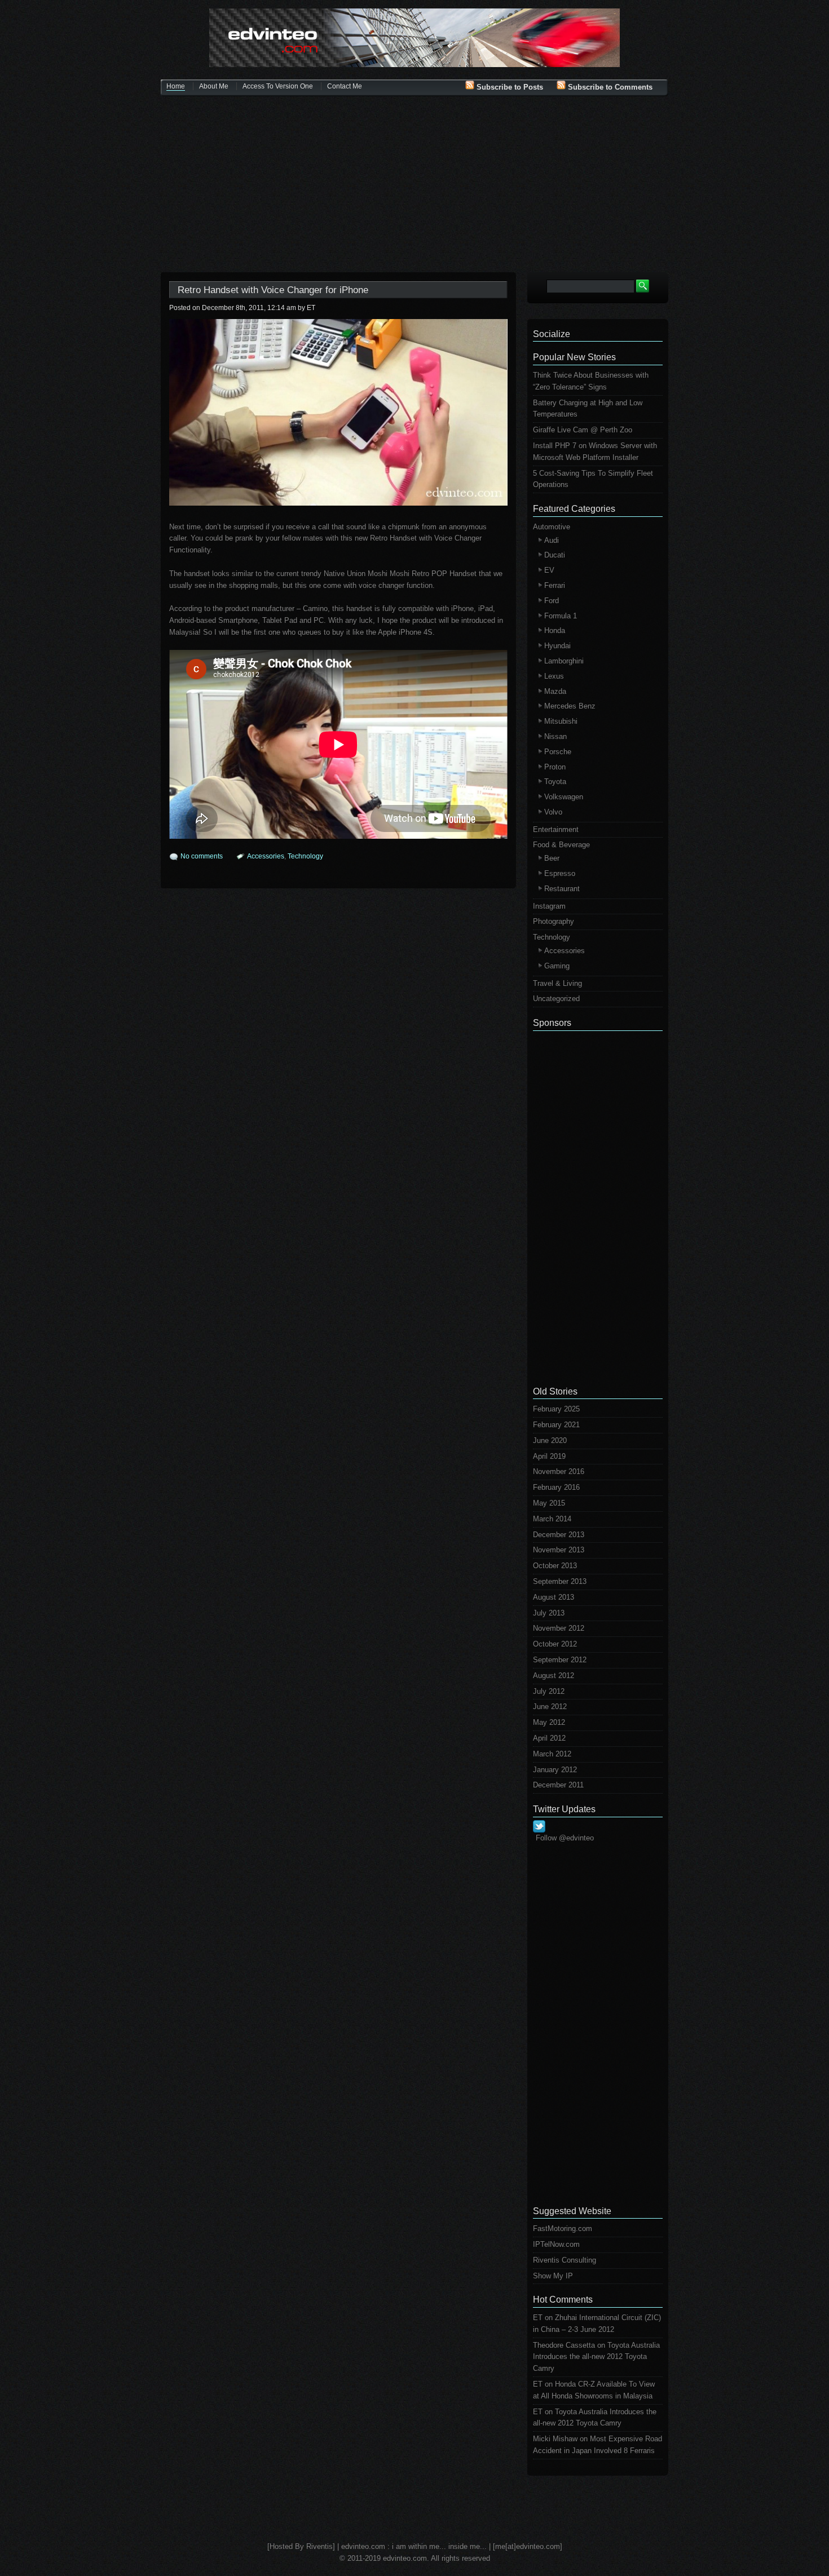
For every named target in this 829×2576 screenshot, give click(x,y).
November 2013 (559, 1550)
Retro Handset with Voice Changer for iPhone (273, 290)
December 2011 (558, 1785)
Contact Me (345, 86)
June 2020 (550, 1440)
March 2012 (552, 1754)
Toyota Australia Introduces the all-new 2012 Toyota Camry (596, 2357)
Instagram (549, 906)
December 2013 (559, 1535)
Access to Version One (278, 86)
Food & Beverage (561, 845)
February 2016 (556, 1487)
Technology (305, 856)
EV (549, 570)
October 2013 (555, 1566)
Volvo (553, 812)
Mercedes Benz (570, 706)
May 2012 (549, 1722)
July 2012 (549, 1691)
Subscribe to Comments (609, 87)
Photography (554, 921)
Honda (555, 630)
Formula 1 (561, 616)
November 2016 (559, 1471)
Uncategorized (556, 999)
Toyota (555, 782)
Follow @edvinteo (565, 1838)
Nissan (555, 736)
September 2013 (560, 1581)
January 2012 (555, 1770)
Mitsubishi (561, 721)
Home (176, 86)
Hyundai (557, 646)
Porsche (558, 752)
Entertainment (556, 829)
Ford (552, 601)
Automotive (552, 527)
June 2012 (550, 1707)
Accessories (266, 856)
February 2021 (556, 1425)
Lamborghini (564, 661)
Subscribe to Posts (509, 87)
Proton (555, 767)
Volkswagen (564, 797)
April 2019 (549, 1456)
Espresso (560, 873)
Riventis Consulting (565, 2260)
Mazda (555, 691)
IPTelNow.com (556, 2244)
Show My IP (553, 2276)
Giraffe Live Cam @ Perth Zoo (583, 430)
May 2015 (549, 1503)
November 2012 (559, 1628)
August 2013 (554, 1597)
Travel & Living (557, 983)
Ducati (555, 555)
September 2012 (560, 1660)
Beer (552, 858)
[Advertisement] (414, 185)
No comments (202, 856)
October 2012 (555, 1644)
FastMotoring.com (563, 2228)
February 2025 (556, 1409)
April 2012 (549, 1738)
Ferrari (555, 585)
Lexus (554, 676)
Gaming (557, 966)
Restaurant (562, 889)
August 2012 (554, 1676)
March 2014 (552, 1519)
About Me (214, 86)
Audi (552, 540)
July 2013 (549, 1613)
